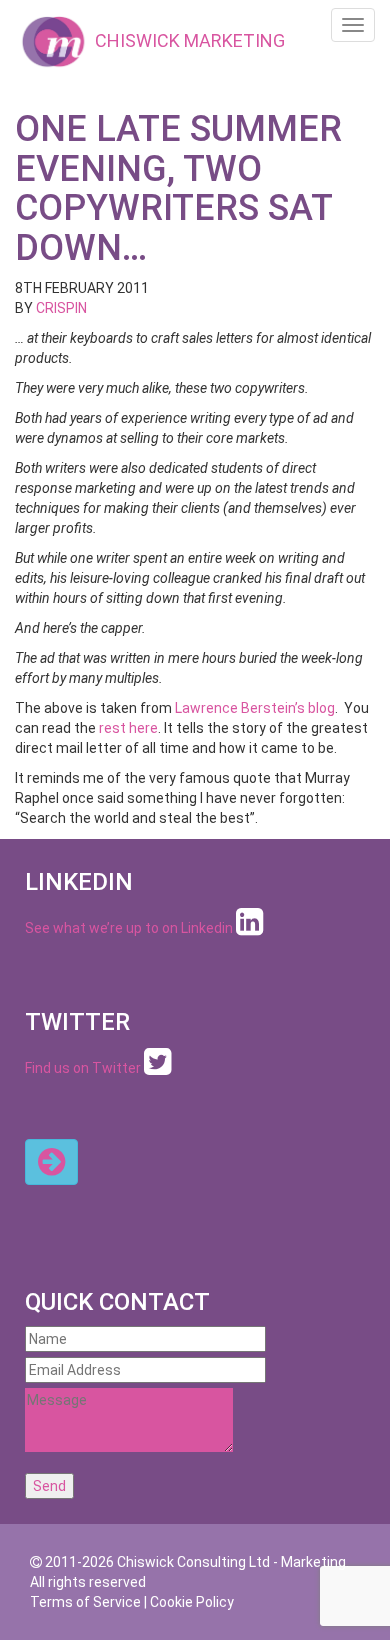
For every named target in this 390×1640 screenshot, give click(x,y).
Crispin (61, 308)
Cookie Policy (192, 1602)
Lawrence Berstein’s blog (255, 708)
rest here (128, 728)
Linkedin (207, 928)
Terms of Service (85, 1602)
